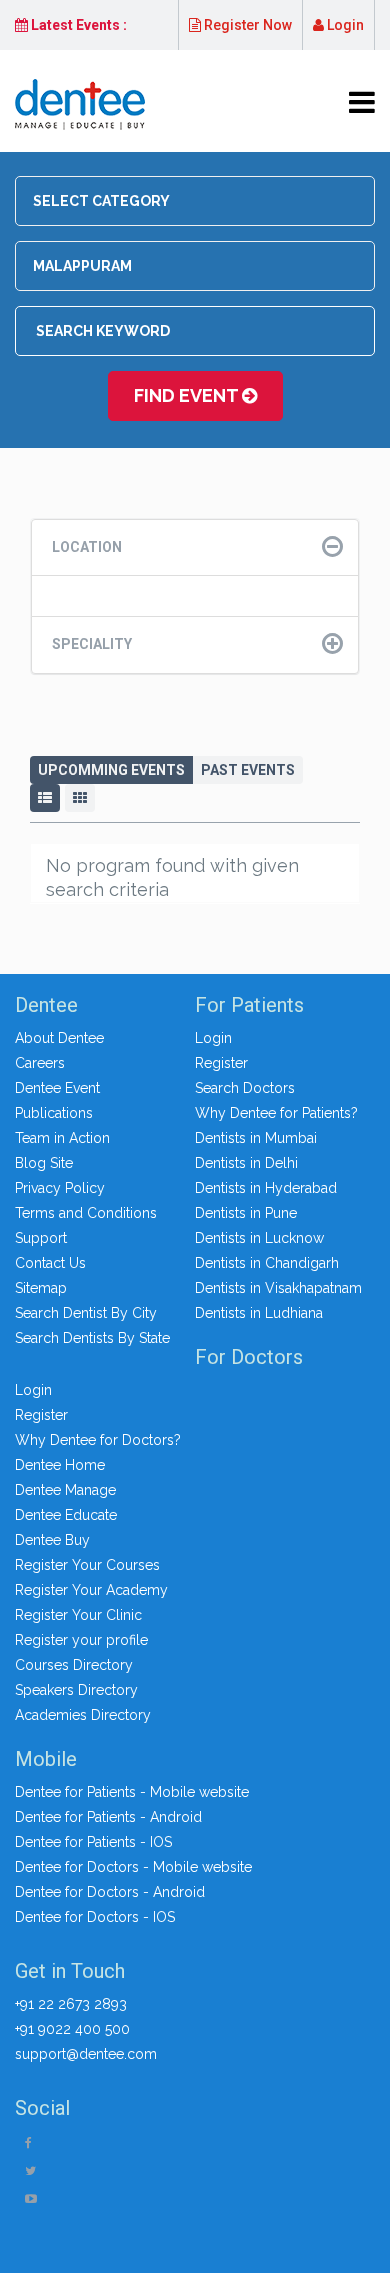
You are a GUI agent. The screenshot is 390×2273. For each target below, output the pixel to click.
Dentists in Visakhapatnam (278, 1288)
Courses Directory (74, 1665)
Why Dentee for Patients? (276, 1113)
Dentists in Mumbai (256, 1138)
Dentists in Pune (246, 1213)
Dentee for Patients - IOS (93, 1842)
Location (87, 547)
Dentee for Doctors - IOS (95, 1917)
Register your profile (81, 1640)
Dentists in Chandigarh (267, 1263)
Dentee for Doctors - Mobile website (133, 1867)
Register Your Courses (87, 1565)
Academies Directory (83, 1715)
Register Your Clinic (78, 1615)
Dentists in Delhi (246, 1163)
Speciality (92, 644)
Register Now (246, 25)
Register (221, 1063)
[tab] (195, 547)
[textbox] (201, 201)
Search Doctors (245, 1088)
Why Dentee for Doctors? (98, 1440)
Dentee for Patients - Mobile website (132, 1792)
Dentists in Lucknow (259, 1238)
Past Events (248, 770)
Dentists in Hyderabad (266, 1188)
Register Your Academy (91, 1590)
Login (344, 25)
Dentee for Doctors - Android (110, 1892)
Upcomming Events (111, 770)
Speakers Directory (76, 1690)
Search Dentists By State (92, 1338)
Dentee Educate (66, 1515)
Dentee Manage (65, 1490)
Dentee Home (60, 1465)
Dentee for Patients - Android (108, 1817)
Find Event (188, 395)
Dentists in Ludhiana (259, 1313)
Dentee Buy (52, 1540)
